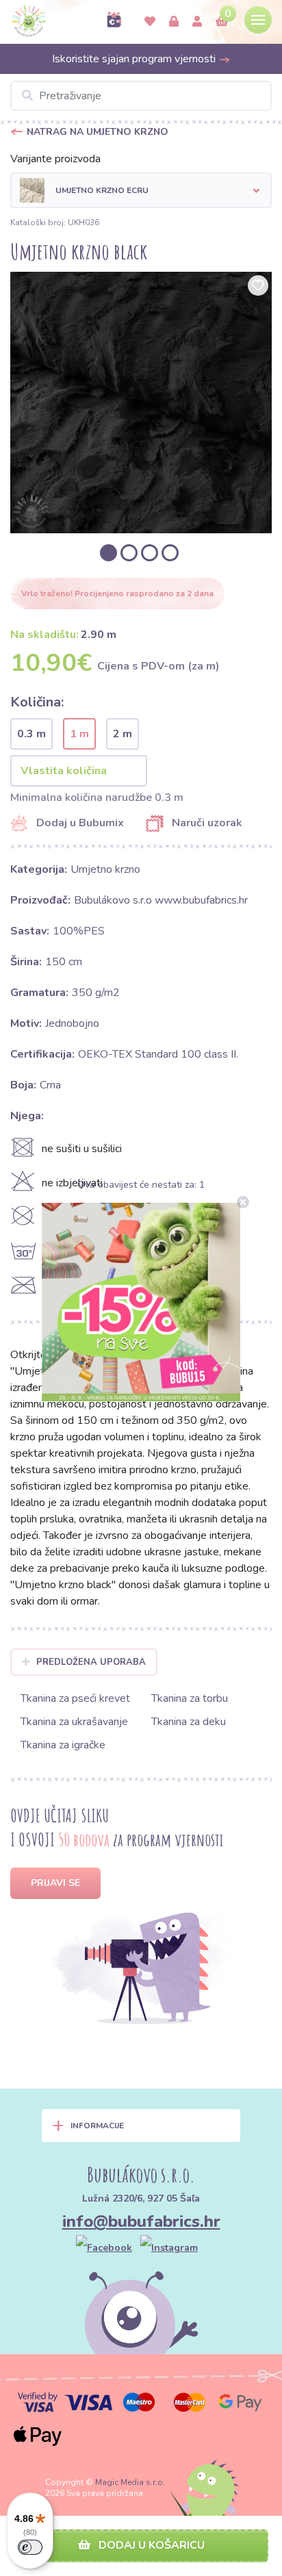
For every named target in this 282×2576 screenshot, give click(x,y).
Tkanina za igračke (63, 1745)
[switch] (30, 2547)
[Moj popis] (150, 22)
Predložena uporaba (91, 1662)
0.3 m (31, 734)
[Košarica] (222, 22)
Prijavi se (55, 1883)
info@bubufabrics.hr (141, 2221)
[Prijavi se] (174, 22)
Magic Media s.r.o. (130, 2482)
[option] (141, 403)
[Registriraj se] (197, 22)
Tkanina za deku (189, 1722)
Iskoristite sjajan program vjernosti (135, 59)
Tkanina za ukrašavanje (74, 1722)
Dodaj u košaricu (150, 2545)
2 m (123, 734)
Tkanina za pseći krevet (75, 1698)
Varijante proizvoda (55, 159)
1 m (79, 734)
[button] (141, 190)
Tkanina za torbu (190, 1698)
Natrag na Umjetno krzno (98, 132)
